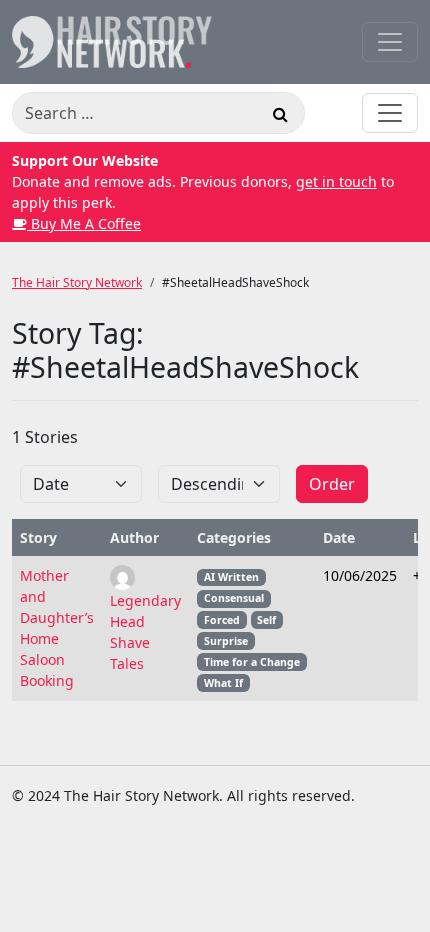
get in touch (336, 181)
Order (332, 484)
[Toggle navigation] (390, 42)
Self (266, 620)
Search (280, 117)
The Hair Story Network (77, 282)
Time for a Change (252, 662)
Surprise (226, 641)
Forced (222, 620)
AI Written (231, 577)
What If (223, 683)
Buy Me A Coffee (84, 223)
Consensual (234, 598)
